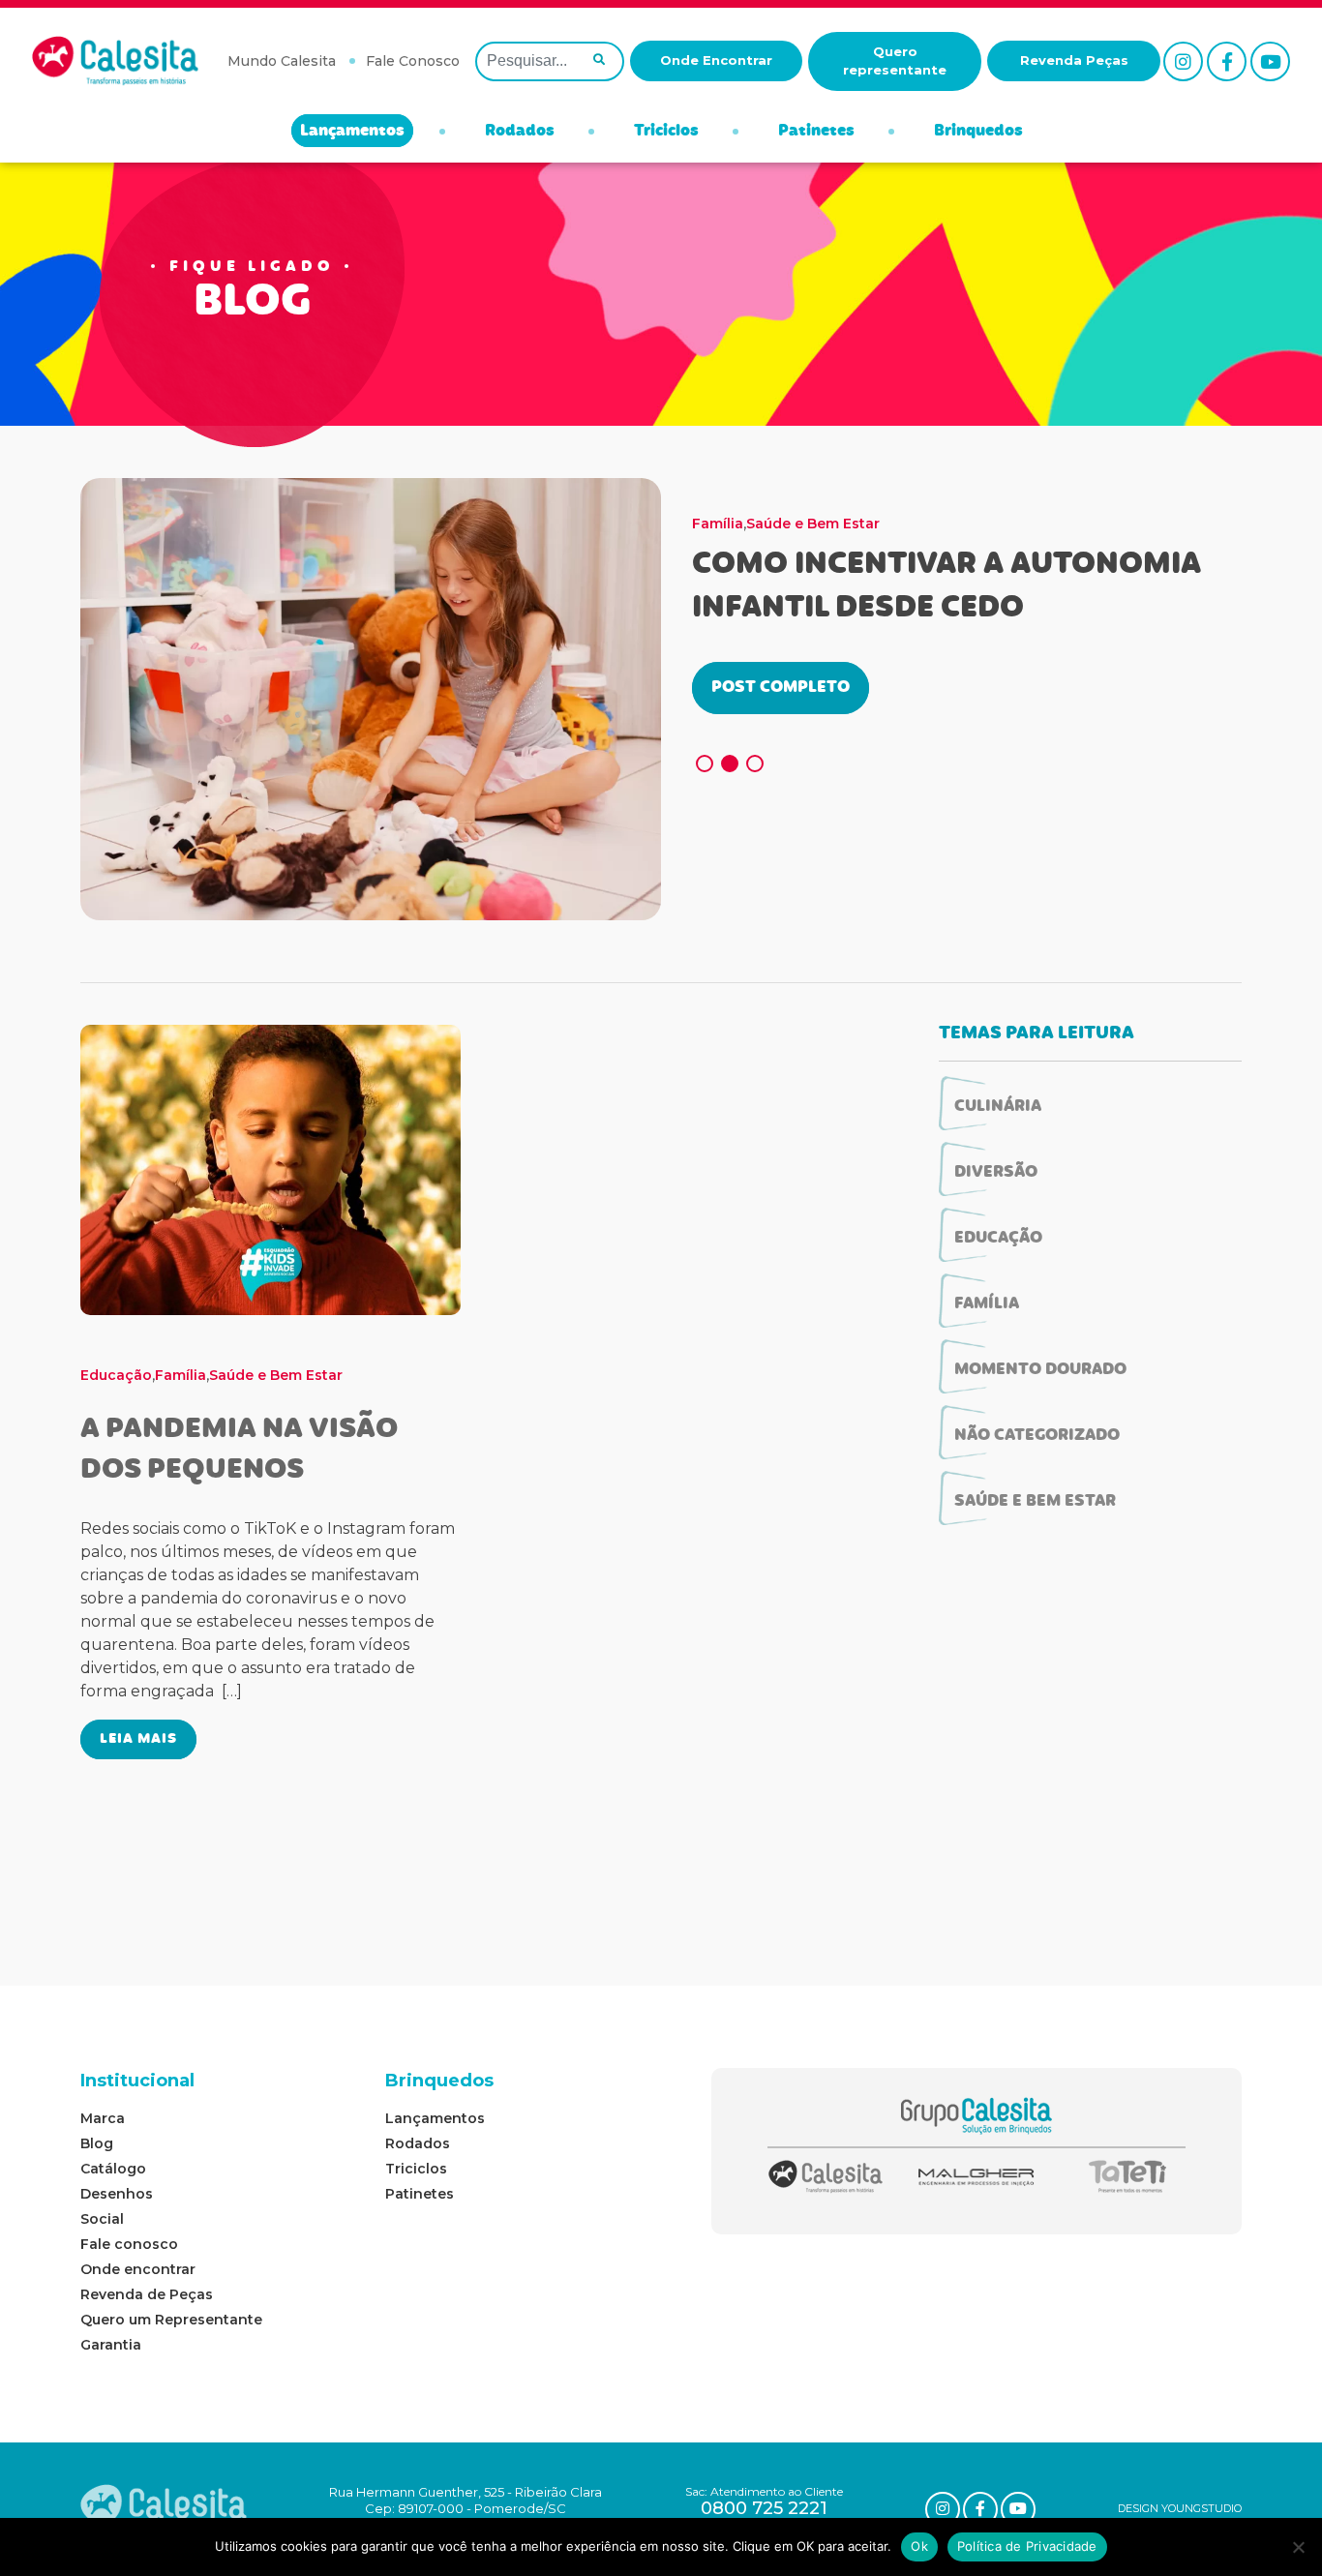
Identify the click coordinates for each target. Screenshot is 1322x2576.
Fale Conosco (413, 61)
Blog (97, 2143)
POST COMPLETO (781, 688)
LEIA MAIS (138, 1739)
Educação (116, 1375)
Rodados (520, 132)
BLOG (252, 304)
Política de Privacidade (1027, 2546)
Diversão (996, 1173)
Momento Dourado (814, 524)
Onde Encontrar (716, 60)
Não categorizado (1037, 1436)
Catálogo (113, 2169)
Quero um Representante (171, 2320)
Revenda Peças (1074, 60)
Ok (919, 2546)
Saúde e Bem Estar (951, 524)
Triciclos (666, 132)
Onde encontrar (138, 2269)
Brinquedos (978, 132)
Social (102, 2219)
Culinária (998, 1107)
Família (718, 524)
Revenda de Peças (147, 2294)
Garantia (111, 2345)
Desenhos (117, 2194)
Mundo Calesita (282, 61)
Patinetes (816, 132)
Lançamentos (352, 132)
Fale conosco (129, 2244)
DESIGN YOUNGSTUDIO (1180, 2508)
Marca (103, 2118)
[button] (705, 764)
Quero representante (895, 61)
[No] (1298, 2547)
